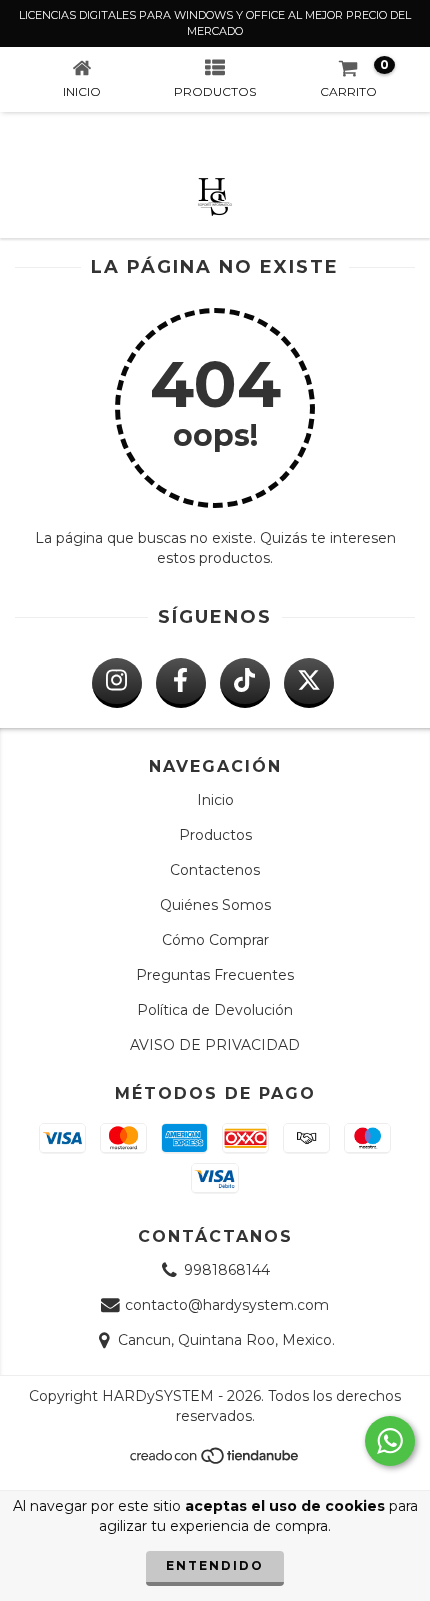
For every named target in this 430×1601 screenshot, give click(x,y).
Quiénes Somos (215, 905)
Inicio (215, 800)
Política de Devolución (215, 1010)
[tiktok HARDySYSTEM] (245, 683)
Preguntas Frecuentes (215, 975)
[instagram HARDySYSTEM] (117, 683)
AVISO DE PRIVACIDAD (215, 1045)
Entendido (215, 1565)
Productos (215, 835)
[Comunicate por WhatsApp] (390, 1441)
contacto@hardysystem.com (227, 1305)
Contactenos (215, 870)
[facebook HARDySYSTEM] (181, 683)
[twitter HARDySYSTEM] (309, 683)
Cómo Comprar (215, 940)
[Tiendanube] (215, 1461)
